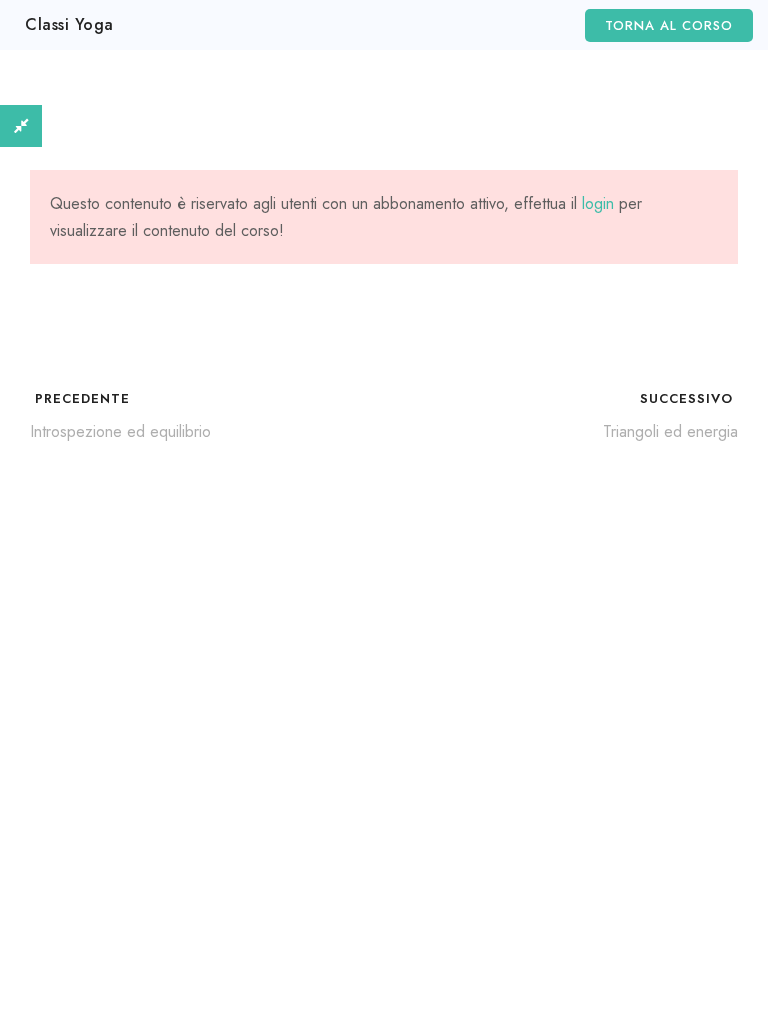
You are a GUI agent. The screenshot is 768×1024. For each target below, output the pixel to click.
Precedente (80, 398)
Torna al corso (669, 25)
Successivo (689, 398)
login (598, 203)
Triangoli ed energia (670, 431)
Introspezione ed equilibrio (120, 431)
